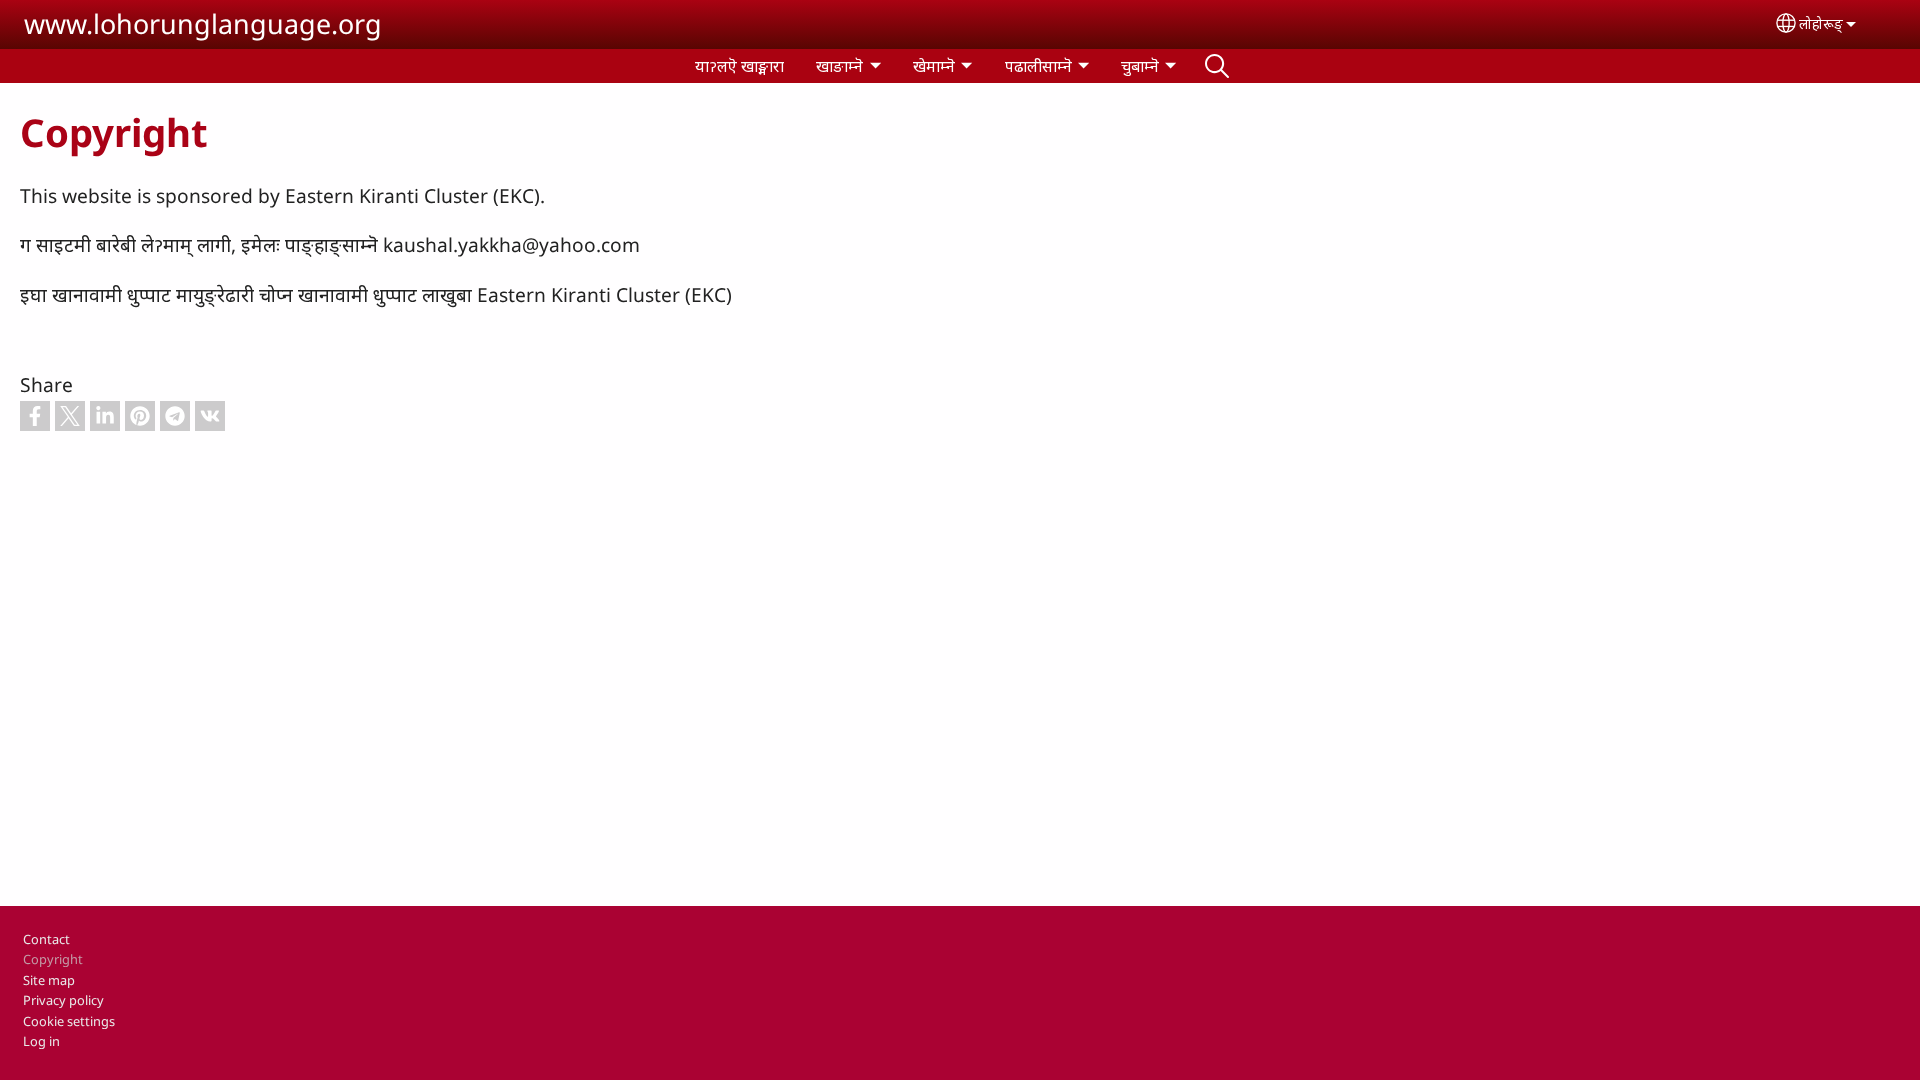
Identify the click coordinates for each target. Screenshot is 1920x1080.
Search (1217, 66)
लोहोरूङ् (1821, 23)
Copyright (53, 959)
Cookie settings (69, 1021)
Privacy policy (63, 1000)
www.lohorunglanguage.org (203, 23)
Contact (46, 939)
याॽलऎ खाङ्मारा (739, 66)
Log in (41, 1041)
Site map (49, 980)
